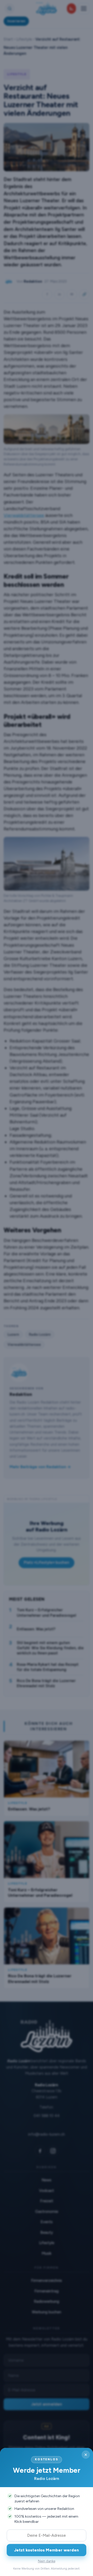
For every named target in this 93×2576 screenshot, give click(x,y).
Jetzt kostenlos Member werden (47, 2550)
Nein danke (47, 2561)
